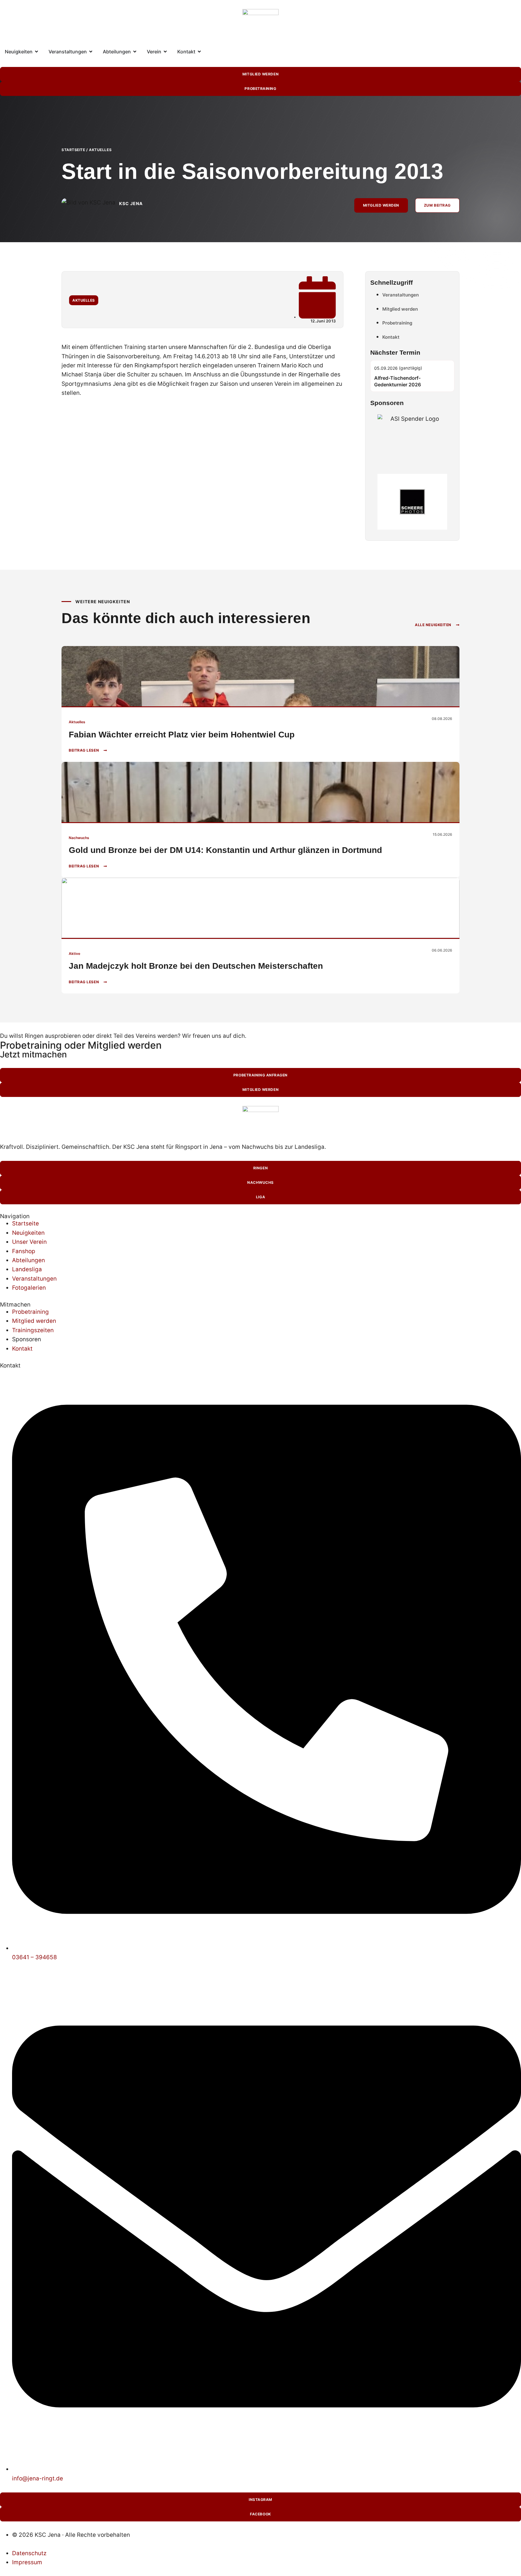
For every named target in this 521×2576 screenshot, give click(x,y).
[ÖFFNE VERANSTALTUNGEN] (91, 52)
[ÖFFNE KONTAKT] (199, 52)
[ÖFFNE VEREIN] (165, 52)
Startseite (73, 150)
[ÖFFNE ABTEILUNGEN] (135, 52)
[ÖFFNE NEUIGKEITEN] (36, 52)
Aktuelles (100, 150)
